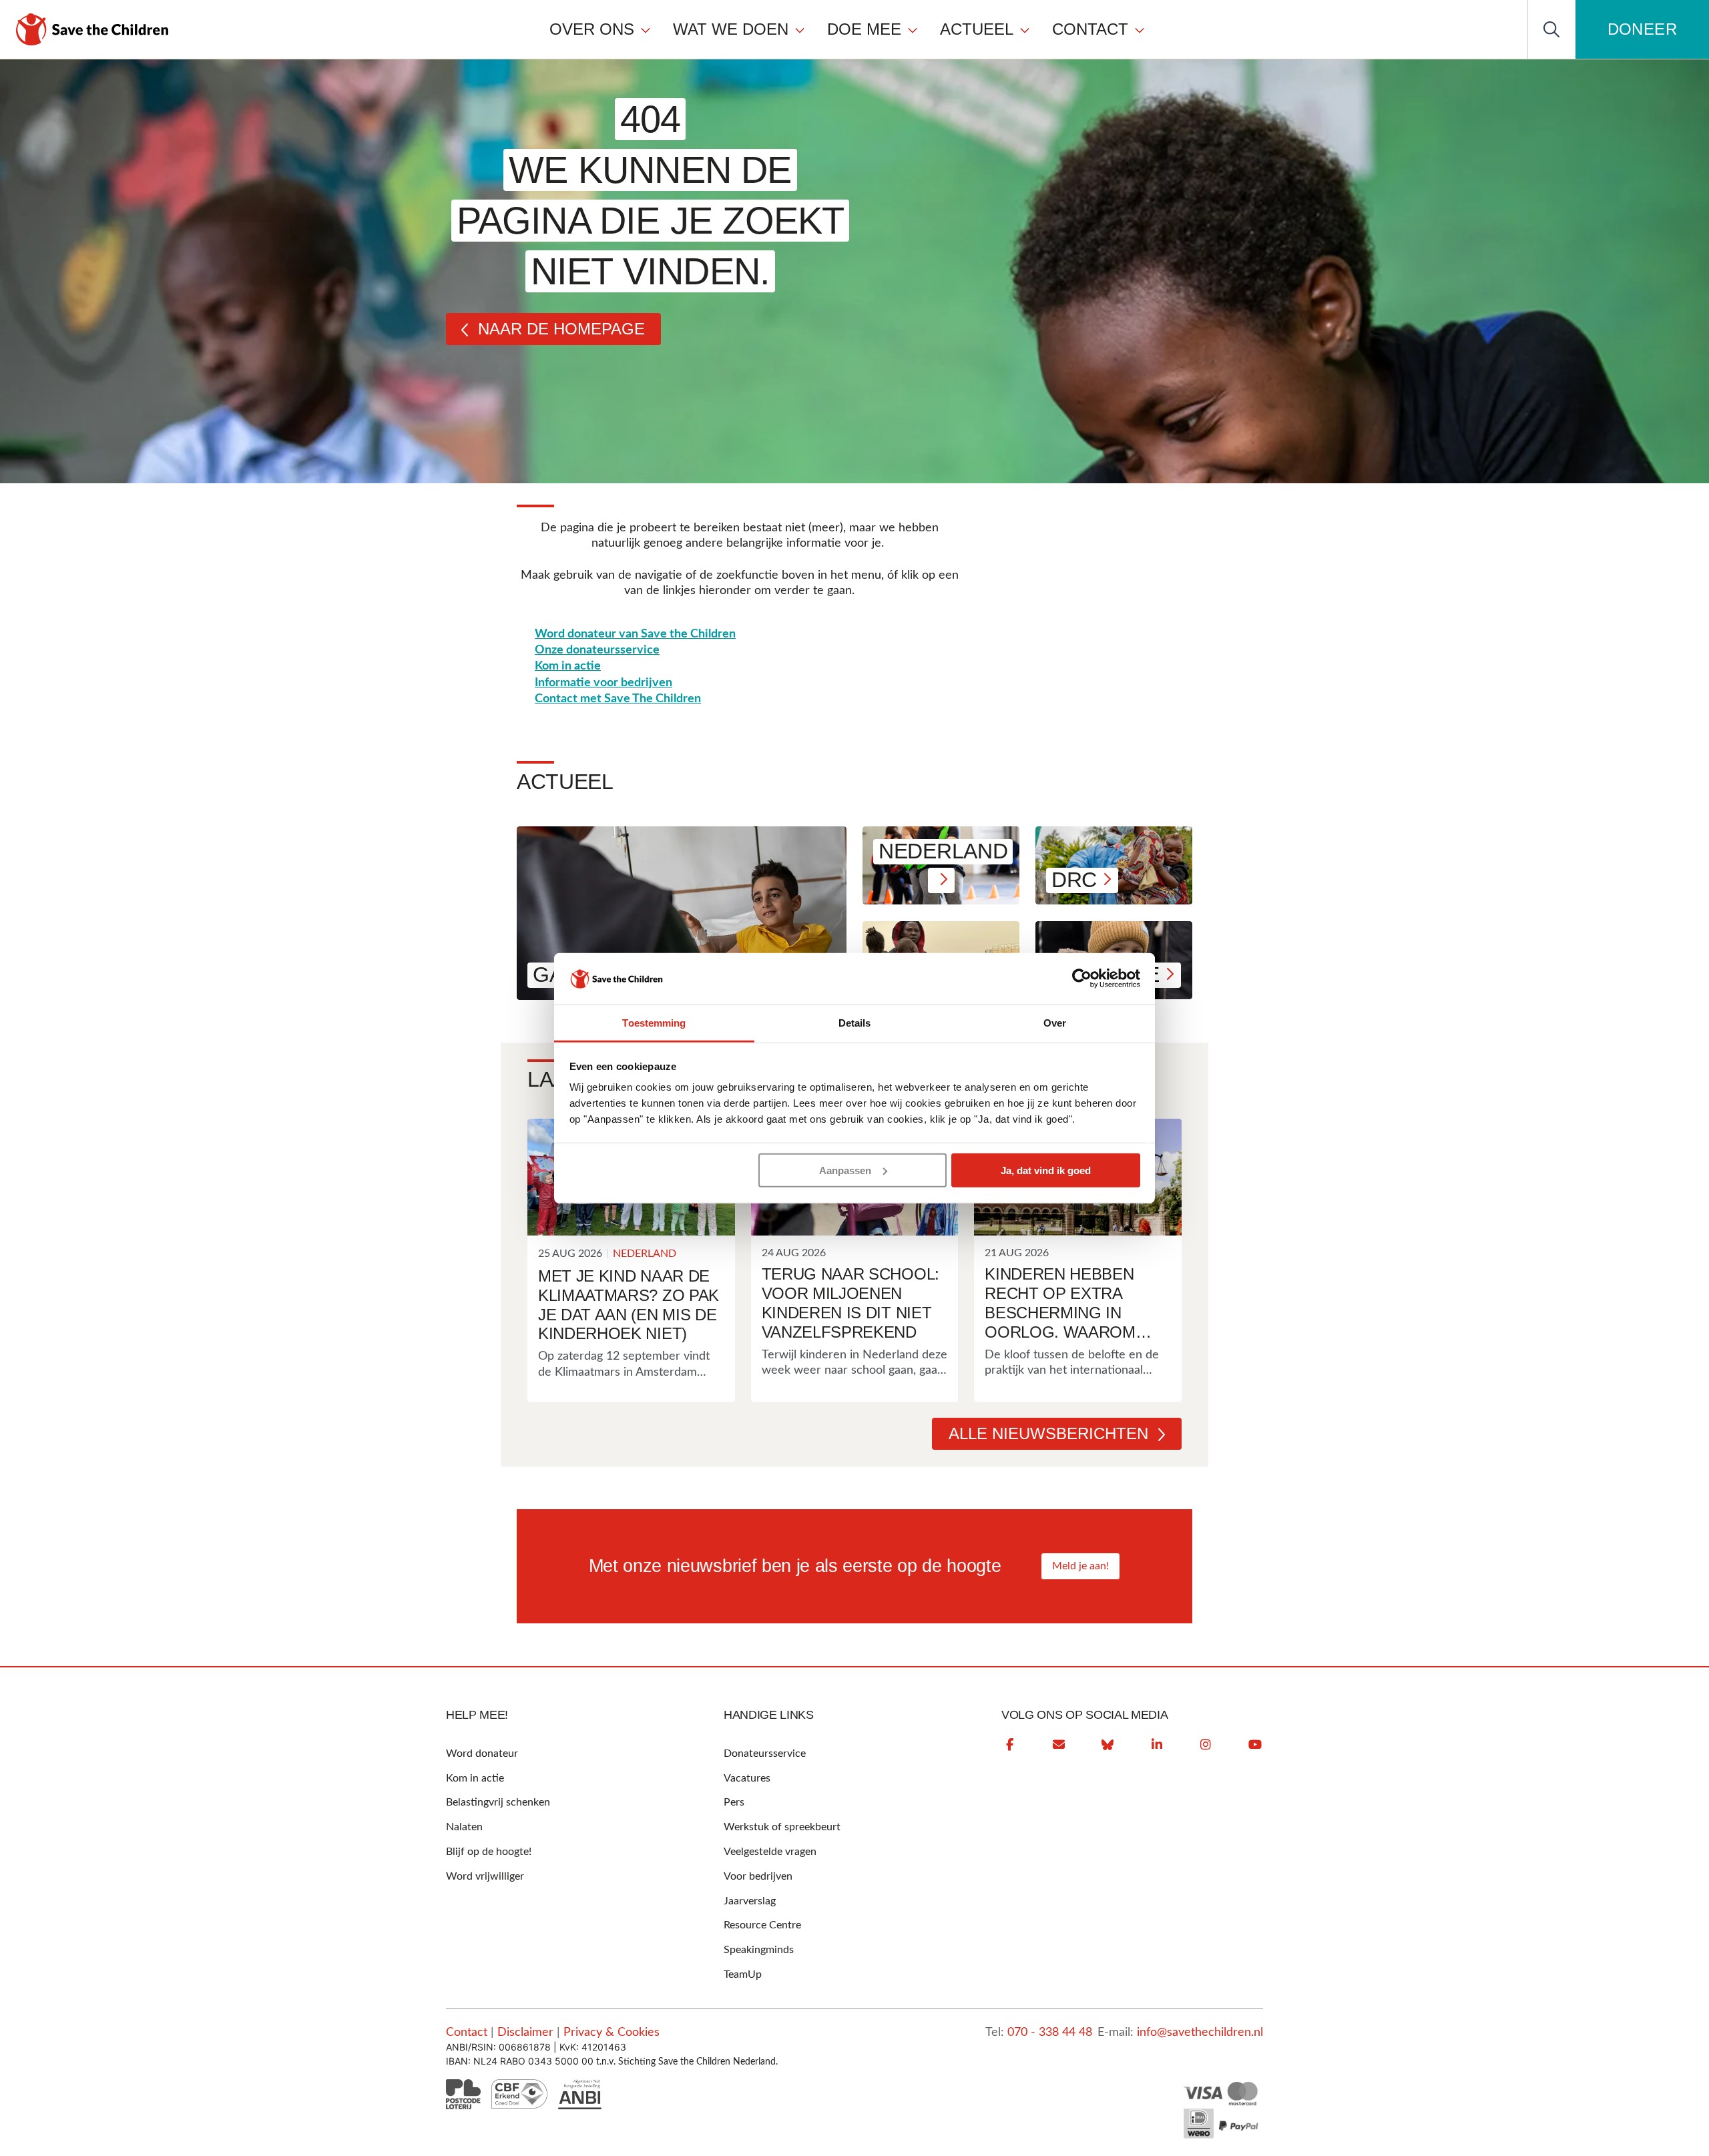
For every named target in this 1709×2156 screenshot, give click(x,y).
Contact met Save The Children (618, 699)
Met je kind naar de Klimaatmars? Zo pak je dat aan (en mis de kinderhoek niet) (629, 1305)
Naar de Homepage (561, 329)
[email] (1059, 1745)
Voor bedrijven (758, 1876)
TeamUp (743, 1974)
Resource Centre (762, 1925)
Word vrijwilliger (485, 1876)
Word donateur (482, 1754)
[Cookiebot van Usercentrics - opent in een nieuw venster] (1082, 979)
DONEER (1642, 29)
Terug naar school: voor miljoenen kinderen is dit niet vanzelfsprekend (850, 1303)
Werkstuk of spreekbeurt (782, 1827)
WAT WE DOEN (731, 29)
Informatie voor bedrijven (603, 683)
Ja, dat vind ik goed (1046, 1170)
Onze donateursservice (597, 650)
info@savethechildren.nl (1200, 2033)
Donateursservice (765, 1754)
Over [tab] (1055, 1023)
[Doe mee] (913, 29)
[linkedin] (1157, 1745)
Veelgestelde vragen (770, 1852)
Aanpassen (845, 1170)
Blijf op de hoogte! (489, 1852)
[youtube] (1255, 1745)
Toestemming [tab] (654, 1023)
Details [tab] (855, 1023)
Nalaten (464, 1827)
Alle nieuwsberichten (1048, 1433)
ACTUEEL (977, 29)
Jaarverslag (750, 1901)
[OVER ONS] (646, 29)
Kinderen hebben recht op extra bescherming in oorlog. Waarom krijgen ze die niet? (1071, 1303)
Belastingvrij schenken (498, 1802)
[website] (1108, 1745)
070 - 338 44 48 (1050, 2033)
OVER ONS (592, 29)
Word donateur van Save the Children (635, 634)
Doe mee (864, 29)
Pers (734, 1802)
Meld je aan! (1080, 1566)
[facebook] (1009, 1745)
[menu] (847, 29)
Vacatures (747, 1778)
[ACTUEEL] (1025, 29)
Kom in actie (568, 666)
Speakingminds (759, 1950)
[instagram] (1206, 1745)
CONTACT (1090, 29)
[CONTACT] (1140, 29)
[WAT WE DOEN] (800, 29)
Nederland (645, 1254)
